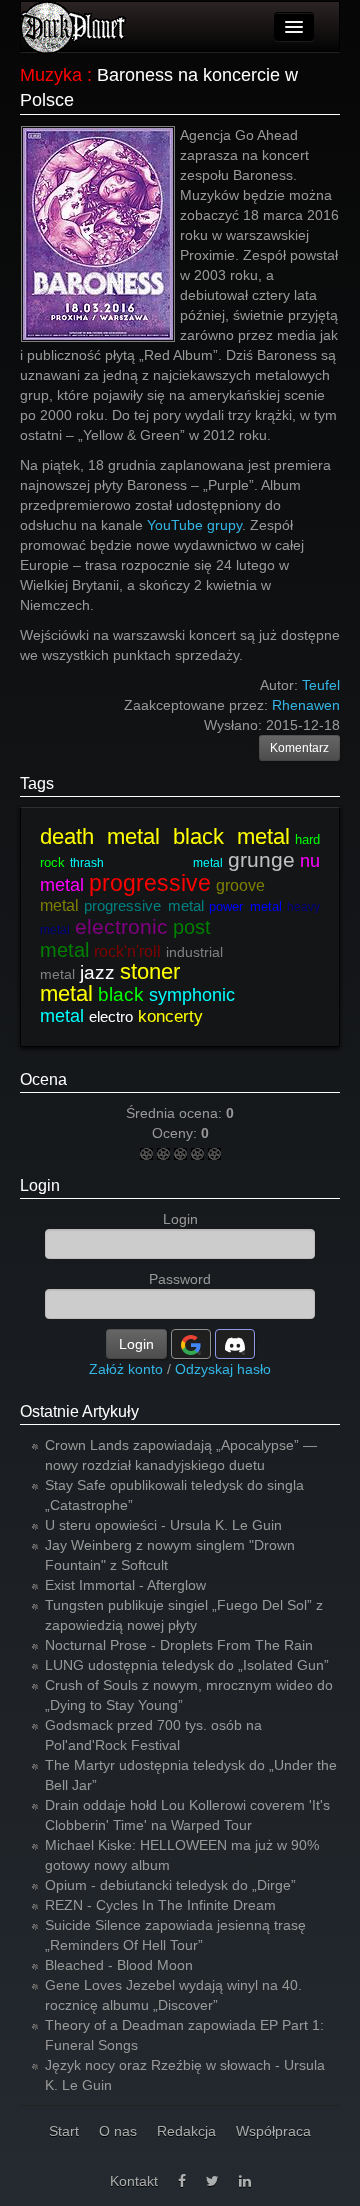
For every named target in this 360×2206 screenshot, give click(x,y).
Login (40, 1185)
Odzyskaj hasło (223, 1369)
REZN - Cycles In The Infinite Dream (160, 1905)
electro (111, 1016)
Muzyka (51, 75)
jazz (97, 972)
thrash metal (146, 863)
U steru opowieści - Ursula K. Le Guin (163, 1525)
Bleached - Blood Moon (119, 1965)
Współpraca (273, 2131)
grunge (261, 859)
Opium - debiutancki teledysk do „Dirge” (170, 1885)
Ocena (43, 1079)
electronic (121, 926)
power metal (245, 906)
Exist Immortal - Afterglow (125, 1585)
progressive (150, 883)
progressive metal (144, 905)
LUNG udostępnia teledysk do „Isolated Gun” (187, 1665)
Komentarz (299, 748)
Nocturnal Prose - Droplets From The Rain (179, 1645)
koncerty (170, 1016)
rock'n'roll (127, 951)
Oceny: (176, 1133)
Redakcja (186, 2131)
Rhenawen (306, 705)
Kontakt (134, 2181)
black (121, 994)
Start (64, 2131)
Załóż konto (126, 1369)
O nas (118, 2131)
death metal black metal (165, 836)
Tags (37, 783)
